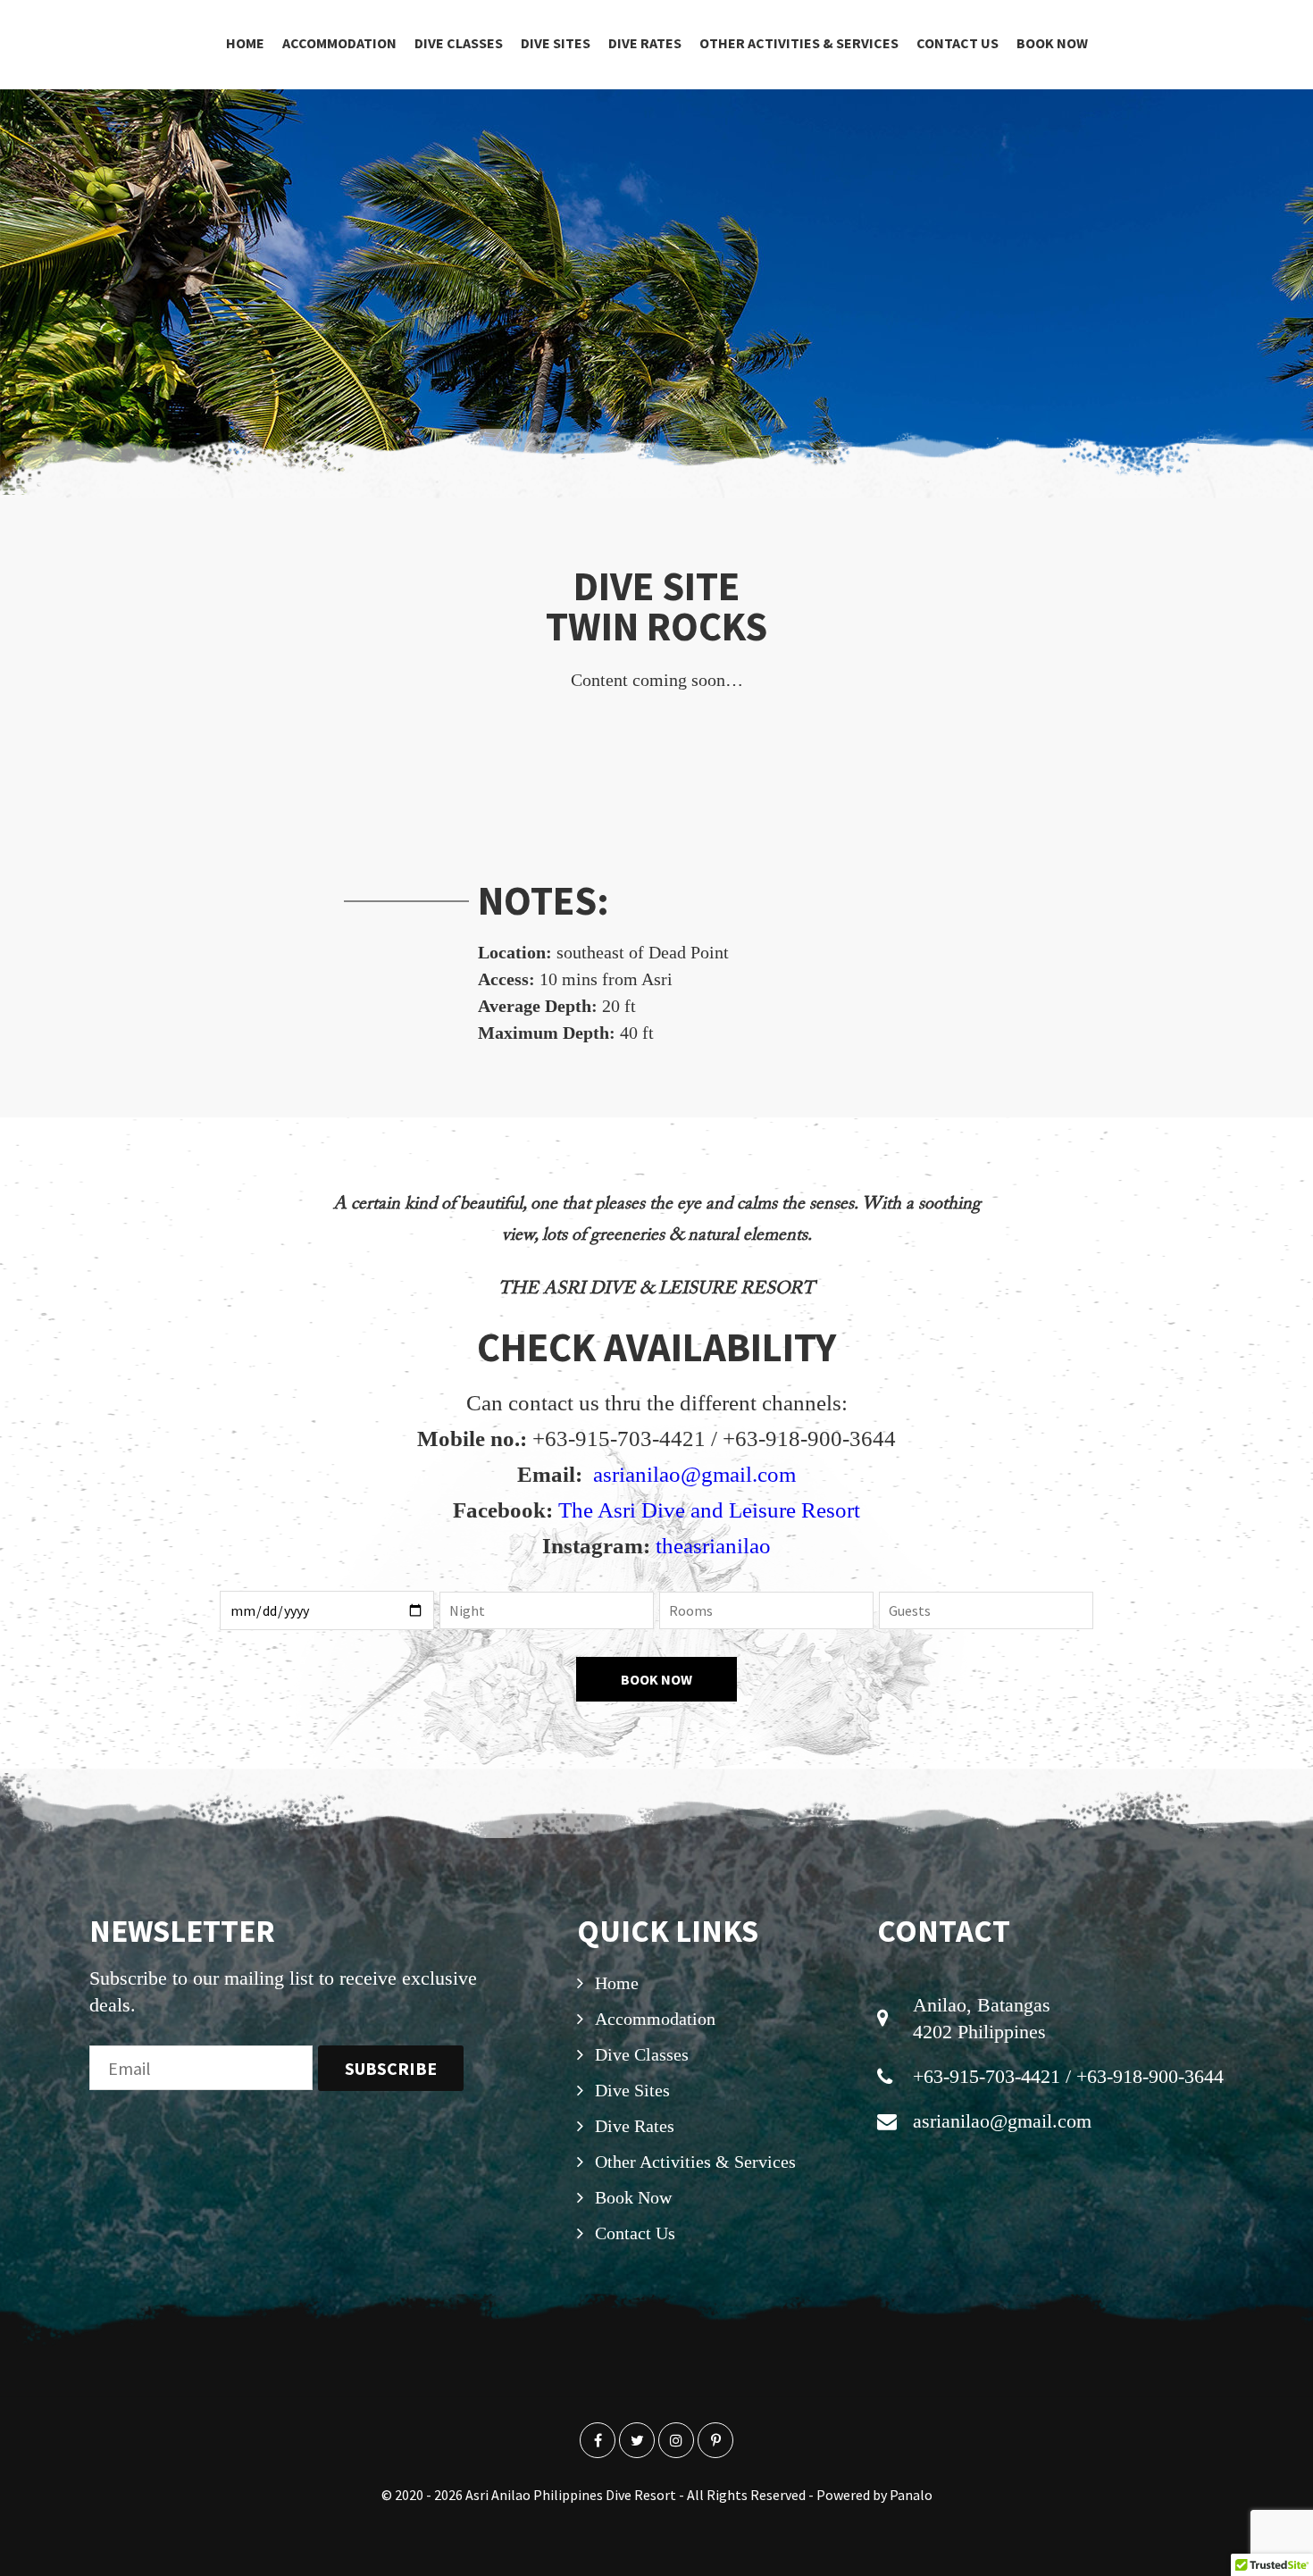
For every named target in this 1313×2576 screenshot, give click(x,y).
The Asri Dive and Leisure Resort (709, 1510)
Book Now (1052, 43)
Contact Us (958, 43)
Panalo (911, 2495)
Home (245, 43)
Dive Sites (556, 43)
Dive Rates (645, 43)
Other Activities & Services (799, 43)
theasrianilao (713, 1546)
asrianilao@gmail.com (694, 1474)
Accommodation (339, 43)
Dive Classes (459, 43)
